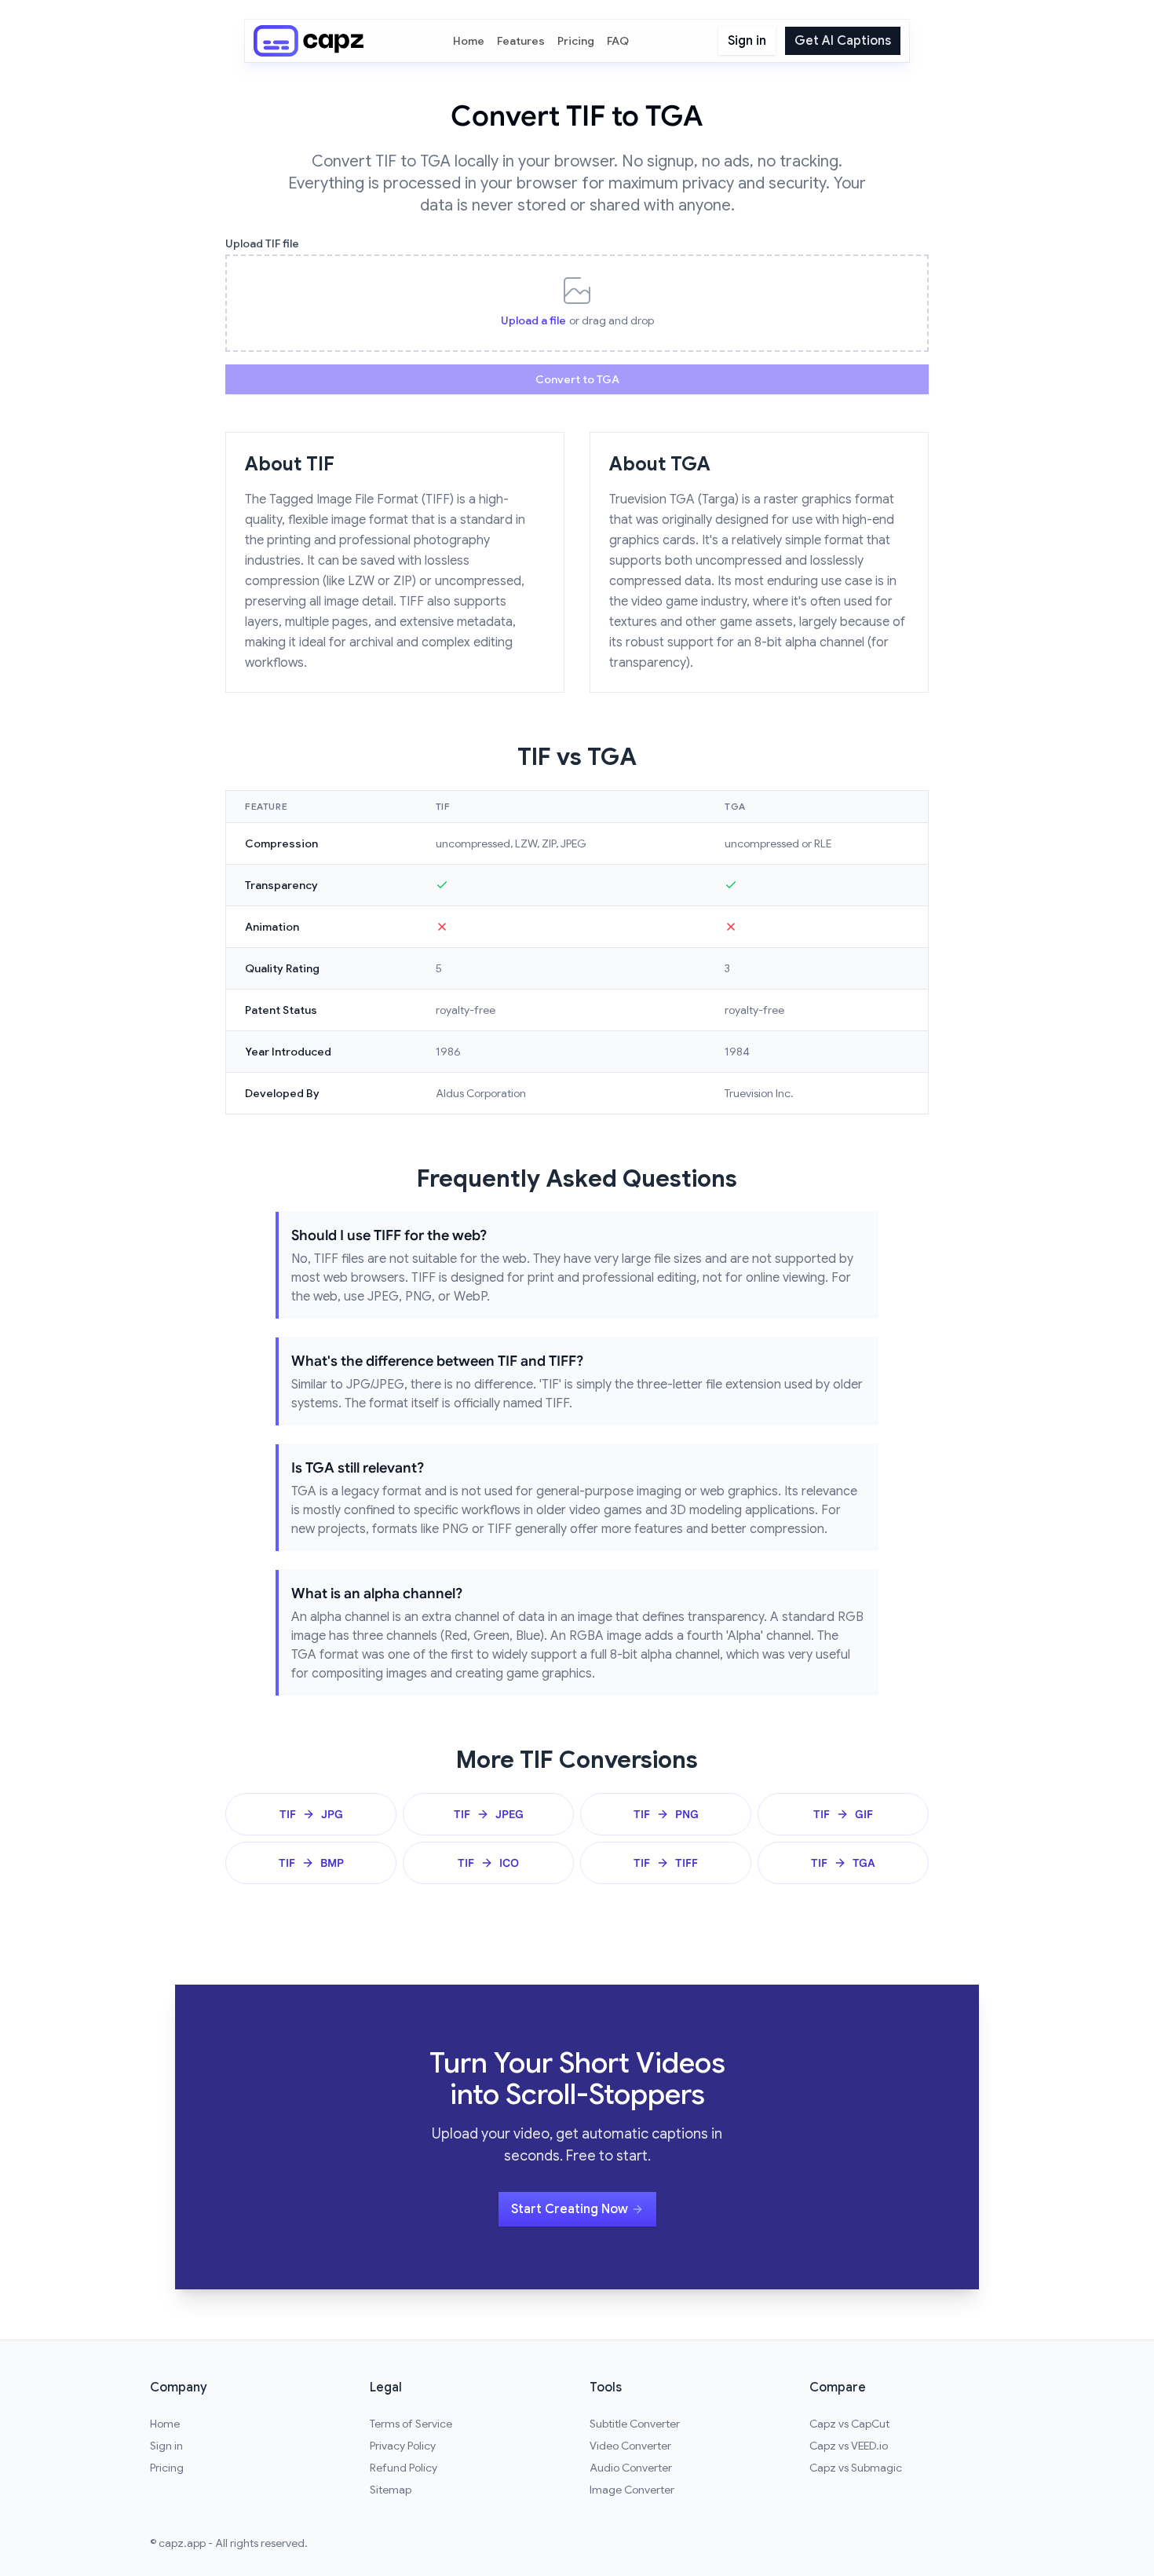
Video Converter (630, 2446)
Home (469, 41)
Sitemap (391, 2490)
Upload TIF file (262, 243)
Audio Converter (631, 2468)
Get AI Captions (843, 41)
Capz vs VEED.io (849, 2446)
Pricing (576, 41)
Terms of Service (411, 2424)
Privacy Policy (403, 2446)
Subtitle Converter (635, 2424)
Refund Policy (404, 2468)
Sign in (747, 41)
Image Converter (632, 2490)
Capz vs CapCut (849, 2424)
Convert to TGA (577, 379)
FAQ (618, 41)
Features (521, 41)
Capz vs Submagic (856, 2468)
